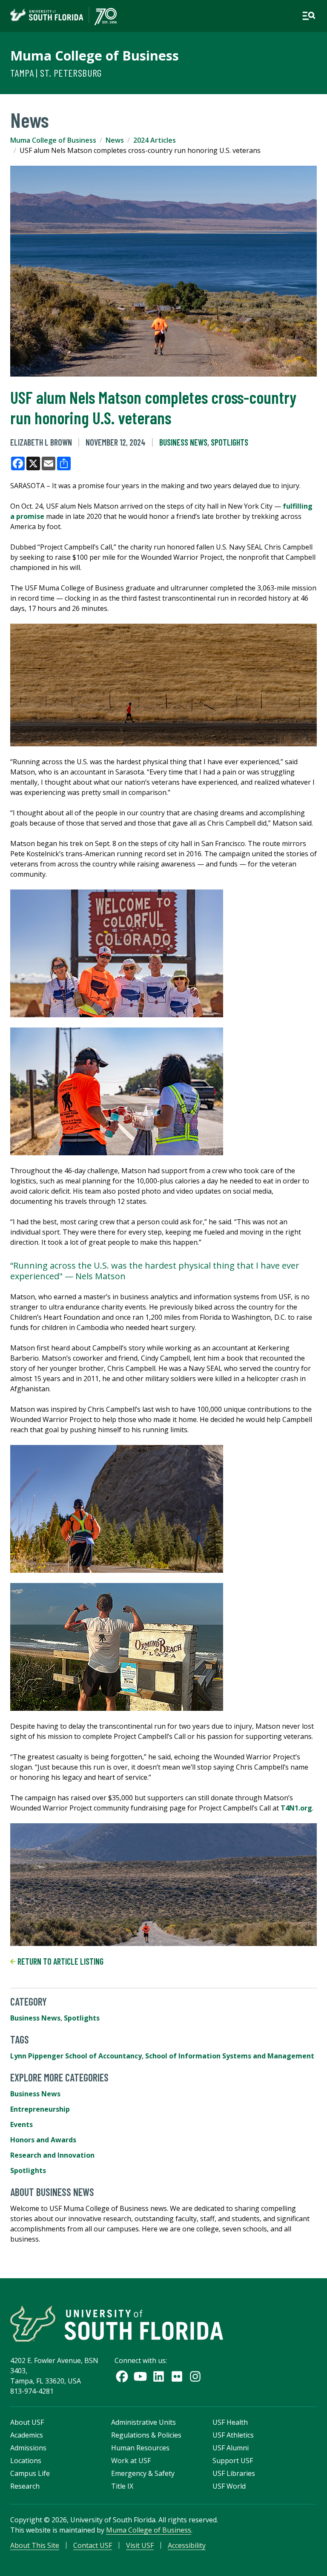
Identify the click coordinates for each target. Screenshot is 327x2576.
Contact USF (93, 2545)
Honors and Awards (43, 2140)
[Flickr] (177, 2376)
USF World (229, 2486)
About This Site (35, 2545)
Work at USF (131, 2461)
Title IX (122, 2486)
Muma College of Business (95, 55)
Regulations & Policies (146, 2435)
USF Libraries (234, 2473)
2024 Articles (155, 140)
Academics (27, 2435)
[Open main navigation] (309, 16)
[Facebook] (122, 2376)
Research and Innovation (52, 2155)
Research (25, 2486)
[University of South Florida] (117, 2324)
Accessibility (187, 2545)
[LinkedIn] (159, 2376)
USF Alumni (231, 2448)
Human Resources (140, 2448)
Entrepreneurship (40, 2109)
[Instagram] (195, 2376)
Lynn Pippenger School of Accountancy (76, 2056)
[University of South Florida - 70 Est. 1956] (63, 16)
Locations (26, 2461)
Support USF (233, 2461)
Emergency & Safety (143, 2473)
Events (22, 2124)
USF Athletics (233, 2435)
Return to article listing (60, 1961)
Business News (183, 442)
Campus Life (30, 2473)
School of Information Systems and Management (230, 2056)
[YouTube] (140, 2376)
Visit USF (140, 2545)
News (115, 140)
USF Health (230, 2422)
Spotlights (229, 442)
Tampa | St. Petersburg (56, 73)
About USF (27, 2422)
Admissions (28, 2448)
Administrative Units (143, 2422)
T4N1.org (296, 1808)
